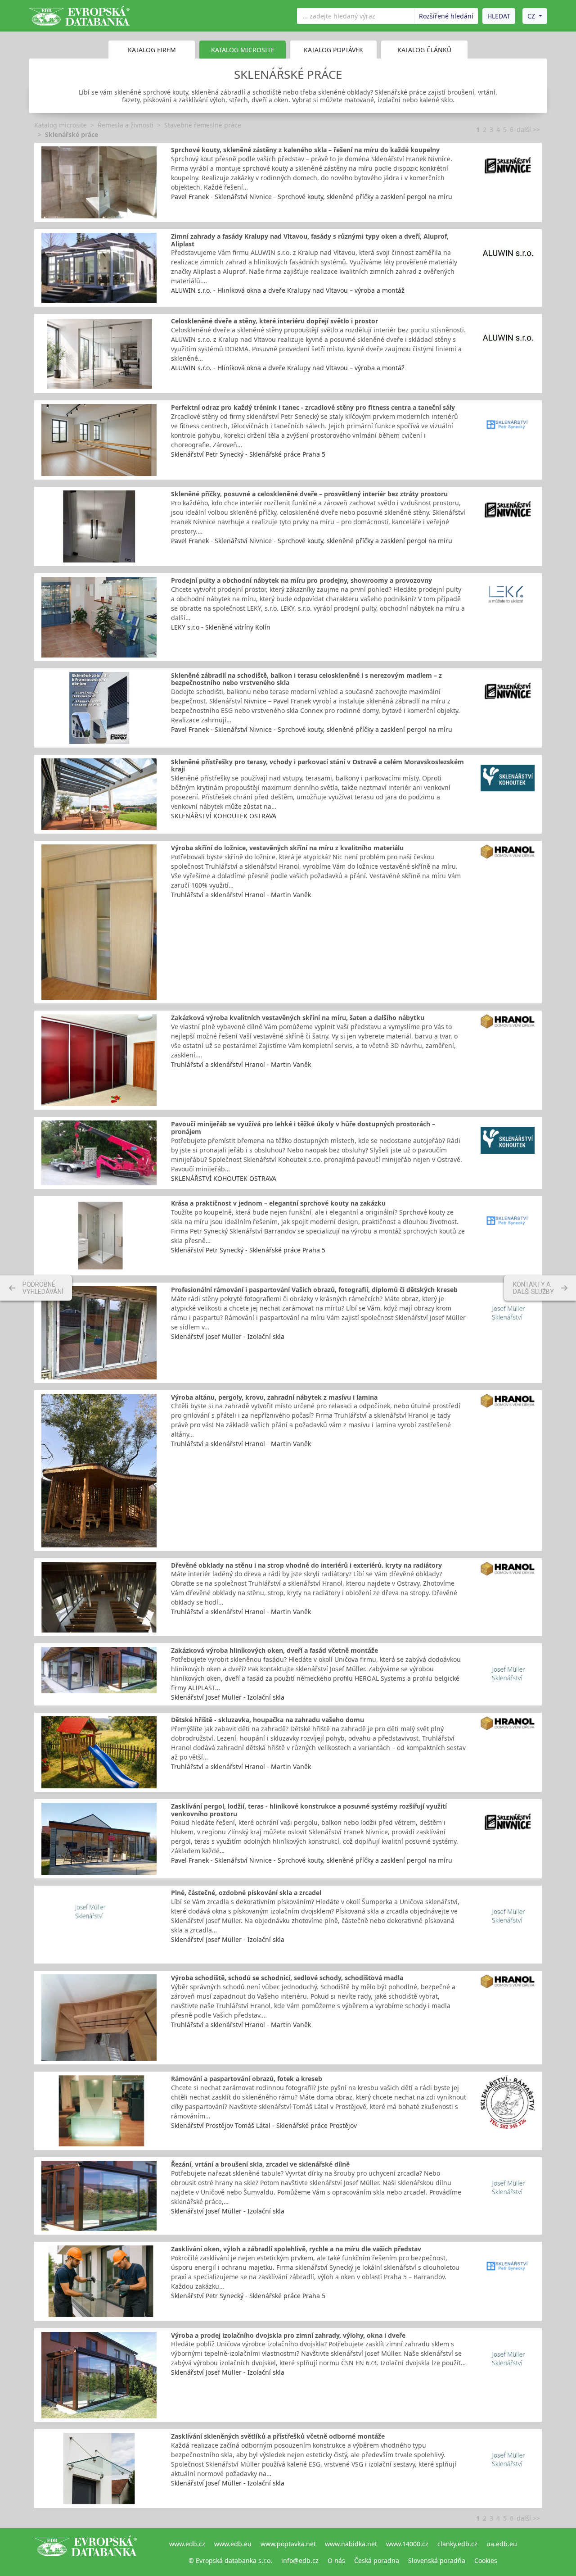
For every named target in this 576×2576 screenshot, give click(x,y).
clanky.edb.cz (457, 2544)
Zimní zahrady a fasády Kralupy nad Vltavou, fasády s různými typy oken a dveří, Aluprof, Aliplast (310, 240)
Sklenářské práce (72, 134)
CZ (531, 16)
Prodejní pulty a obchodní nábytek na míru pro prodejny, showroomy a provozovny (301, 580)
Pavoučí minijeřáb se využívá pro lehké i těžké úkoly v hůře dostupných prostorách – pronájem (303, 1128)
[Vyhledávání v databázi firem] (85, 2552)
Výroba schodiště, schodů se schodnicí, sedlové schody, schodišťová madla (287, 1978)
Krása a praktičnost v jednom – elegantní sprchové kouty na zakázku (278, 1203)
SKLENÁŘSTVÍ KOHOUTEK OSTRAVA (224, 816)
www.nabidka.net (351, 2544)
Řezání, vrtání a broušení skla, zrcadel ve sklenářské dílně (260, 2164)
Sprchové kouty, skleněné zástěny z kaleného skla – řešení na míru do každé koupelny (305, 150)
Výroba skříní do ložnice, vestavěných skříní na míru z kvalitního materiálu (287, 848)
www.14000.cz (407, 2544)
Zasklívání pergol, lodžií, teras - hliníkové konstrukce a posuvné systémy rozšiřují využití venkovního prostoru (309, 1810)
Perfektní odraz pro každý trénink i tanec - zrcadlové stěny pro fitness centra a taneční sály (313, 407)
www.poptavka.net (288, 2544)
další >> (528, 129)
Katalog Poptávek (333, 50)
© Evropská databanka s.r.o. (230, 2560)
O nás (336, 2560)
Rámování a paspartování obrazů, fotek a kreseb (247, 2079)
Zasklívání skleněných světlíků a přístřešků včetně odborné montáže (278, 2436)
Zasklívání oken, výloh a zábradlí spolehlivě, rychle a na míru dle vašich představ (296, 2249)
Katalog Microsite (243, 50)
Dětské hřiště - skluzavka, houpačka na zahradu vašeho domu (268, 1720)
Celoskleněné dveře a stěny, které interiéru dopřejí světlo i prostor (274, 321)
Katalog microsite (61, 125)
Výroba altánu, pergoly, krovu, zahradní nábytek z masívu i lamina (274, 1397)
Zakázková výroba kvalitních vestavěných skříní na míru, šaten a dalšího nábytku (298, 1018)
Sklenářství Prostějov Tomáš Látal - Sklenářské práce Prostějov (264, 2125)
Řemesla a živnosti (126, 125)
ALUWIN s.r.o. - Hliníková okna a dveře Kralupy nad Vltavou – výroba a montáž (288, 290)
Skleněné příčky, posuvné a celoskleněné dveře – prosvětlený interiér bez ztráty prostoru (309, 494)
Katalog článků (424, 50)
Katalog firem (152, 50)
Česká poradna (377, 2560)
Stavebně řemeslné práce (203, 125)
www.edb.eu (233, 2544)
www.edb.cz (187, 2544)
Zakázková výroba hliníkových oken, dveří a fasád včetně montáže (274, 1650)
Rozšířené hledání (446, 16)
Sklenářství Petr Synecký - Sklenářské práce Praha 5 (248, 454)
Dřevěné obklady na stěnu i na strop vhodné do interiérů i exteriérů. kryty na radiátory (306, 1565)
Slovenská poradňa (437, 2560)
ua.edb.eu (502, 2544)
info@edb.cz (300, 2560)
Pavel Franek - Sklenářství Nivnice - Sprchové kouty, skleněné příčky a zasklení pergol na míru (312, 197)
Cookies (486, 2560)
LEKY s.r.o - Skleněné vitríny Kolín (221, 627)
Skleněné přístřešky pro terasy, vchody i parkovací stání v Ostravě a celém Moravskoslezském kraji (317, 766)
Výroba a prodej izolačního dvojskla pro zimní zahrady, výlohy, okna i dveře (288, 2335)
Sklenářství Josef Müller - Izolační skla (228, 1336)
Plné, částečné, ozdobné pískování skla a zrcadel (246, 1893)
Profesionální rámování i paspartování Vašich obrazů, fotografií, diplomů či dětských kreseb (314, 1290)
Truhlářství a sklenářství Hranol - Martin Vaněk (241, 895)
